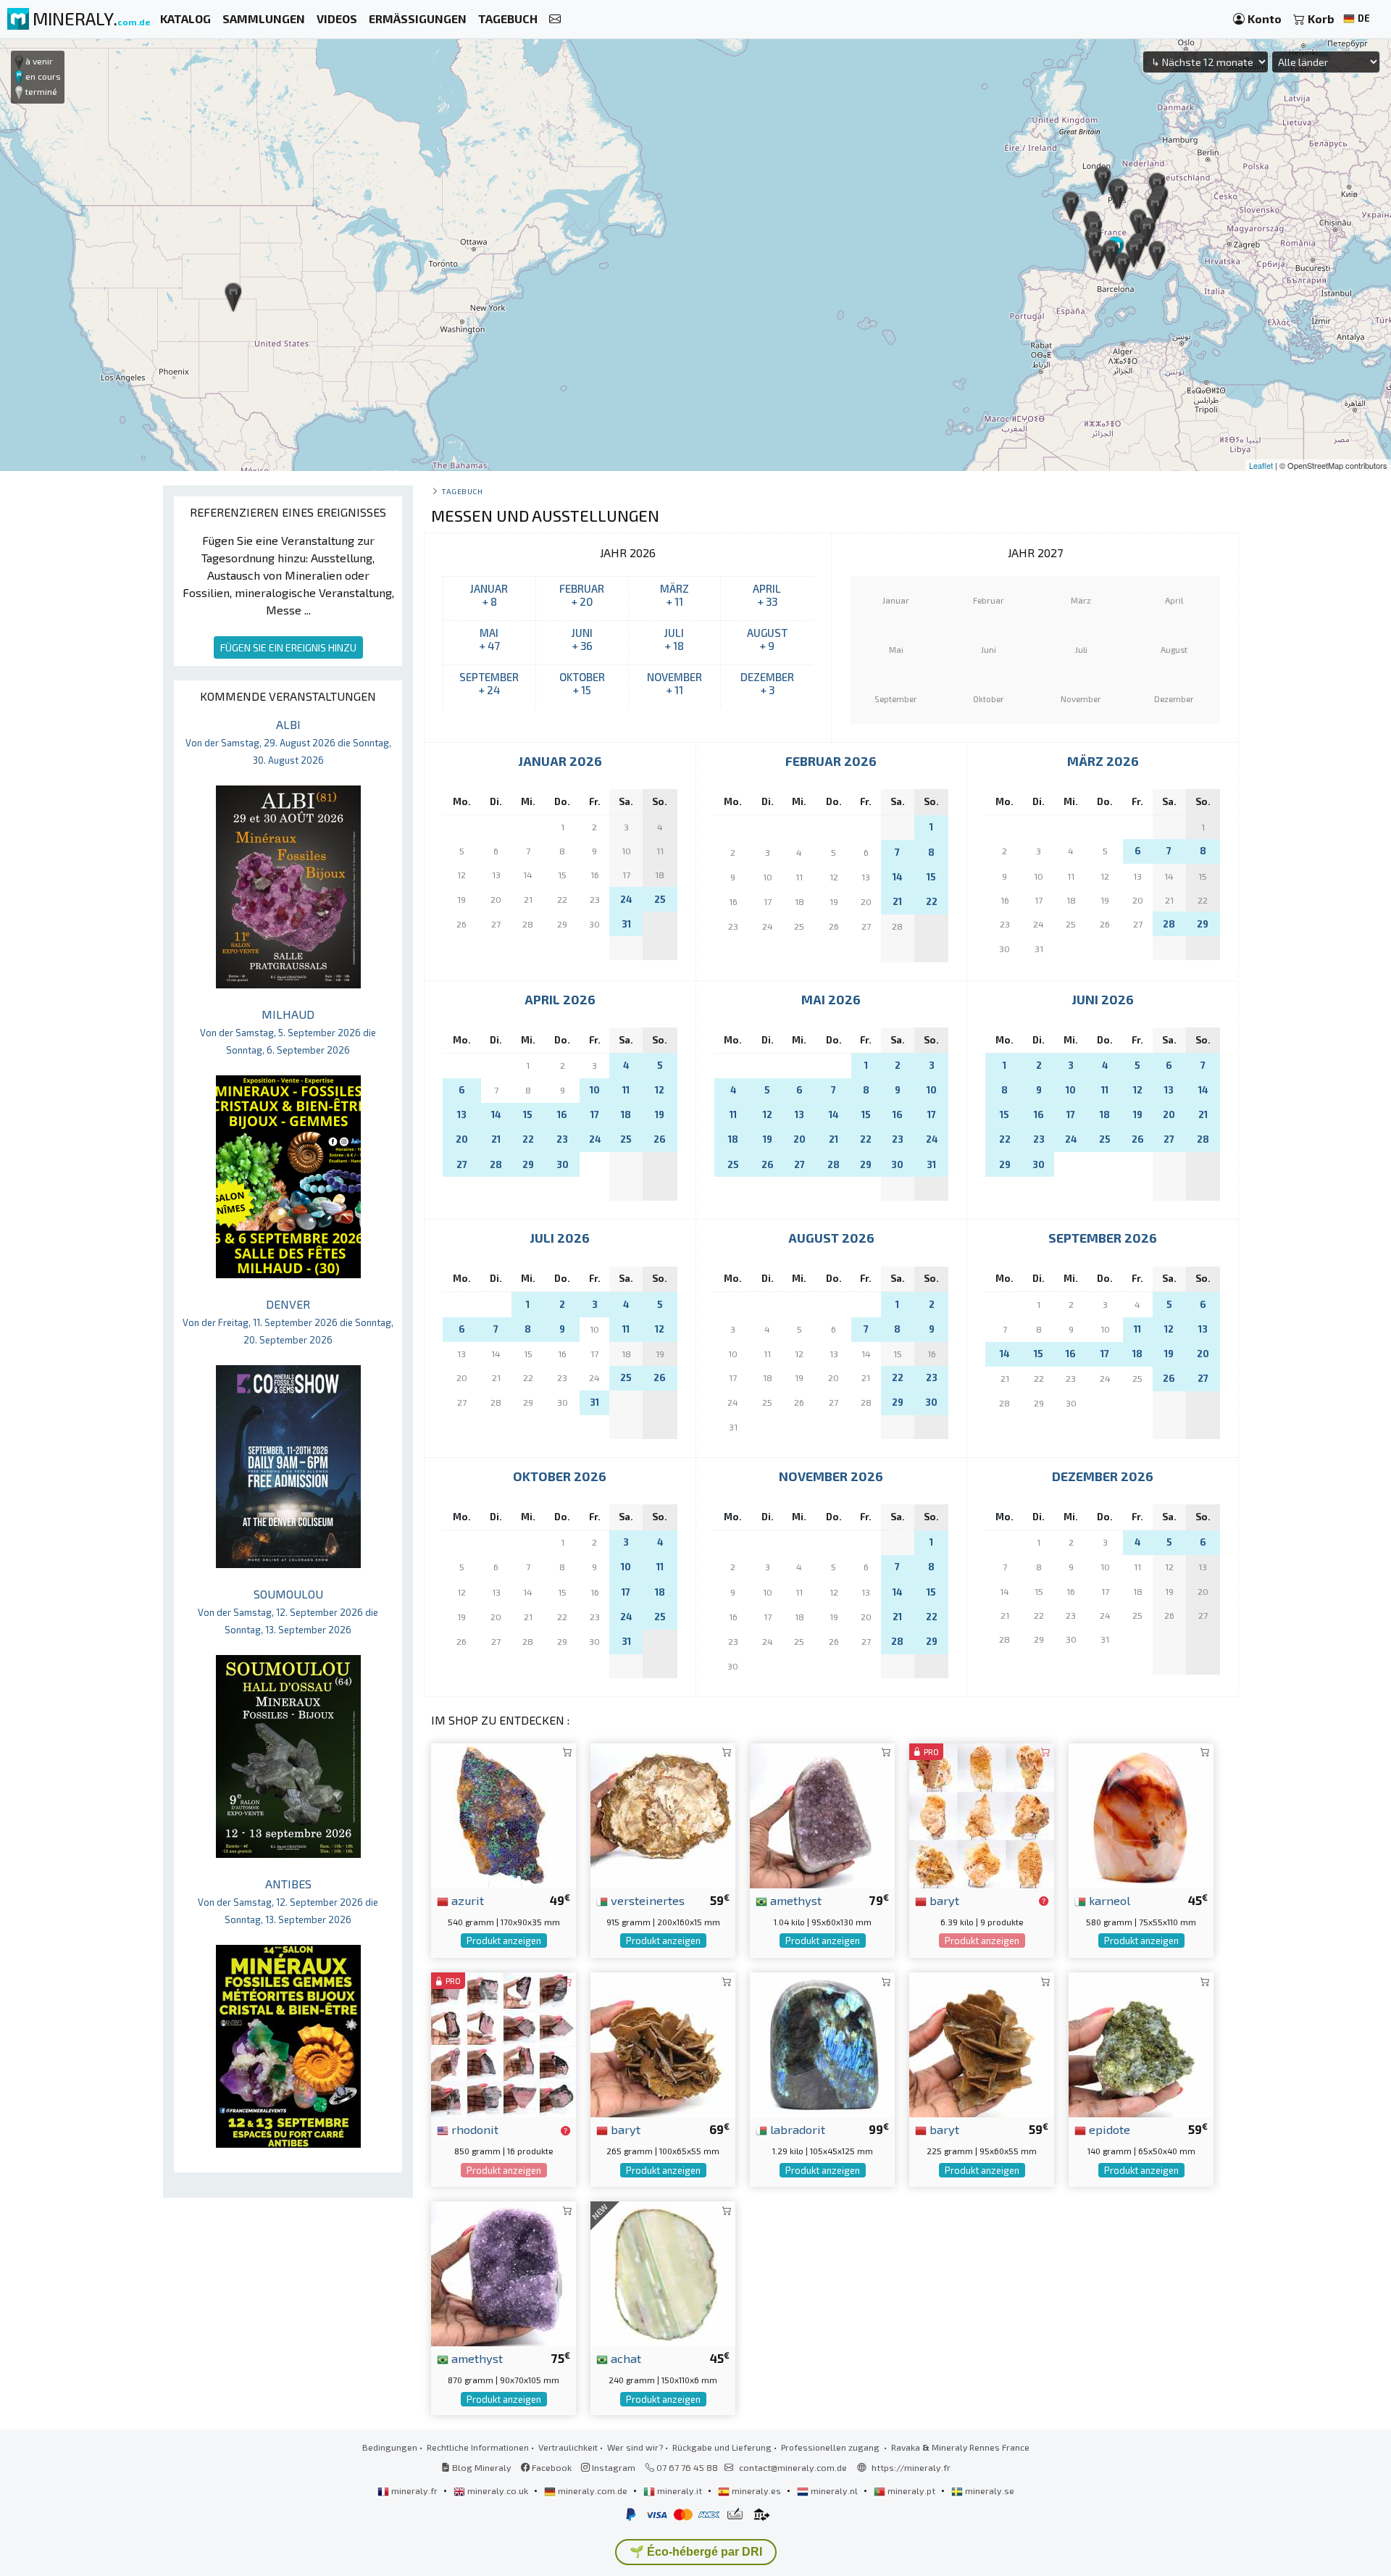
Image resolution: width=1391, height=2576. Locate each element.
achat (625, 2358)
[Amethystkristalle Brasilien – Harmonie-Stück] (822, 1814)
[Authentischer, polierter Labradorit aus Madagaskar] (822, 2043)
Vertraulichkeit (568, 2447)
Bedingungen (390, 2447)
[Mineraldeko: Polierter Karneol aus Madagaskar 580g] (1141, 1814)
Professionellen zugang (831, 2447)
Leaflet (1261, 465)
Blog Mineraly (481, 2467)
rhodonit (473, 2129)
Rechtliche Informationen (478, 2447)
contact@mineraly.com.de (793, 2467)
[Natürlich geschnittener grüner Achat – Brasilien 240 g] (663, 2272)
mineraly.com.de (593, 2490)
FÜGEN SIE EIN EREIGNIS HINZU (288, 647)
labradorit (796, 2129)
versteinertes (646, 1900)
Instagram (613, 2467)
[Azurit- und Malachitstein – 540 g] (504, 1814)
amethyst (794, 1900)
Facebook (551, 2467)
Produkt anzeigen (504, 1941)
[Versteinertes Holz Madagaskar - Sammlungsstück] (663, 1814)
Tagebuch (462, 491)
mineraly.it (680, 2490)
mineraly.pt (911, 2490)
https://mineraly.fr (911, 2467)
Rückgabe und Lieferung (722, 2447)
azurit (466, 1900)
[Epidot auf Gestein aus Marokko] (1141, 2043)
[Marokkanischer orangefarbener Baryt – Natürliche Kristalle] (982, 1814)
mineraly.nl (834, 2490)
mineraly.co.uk (498, 2490)
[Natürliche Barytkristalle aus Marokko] (663, 2043)
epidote (1108, 2129)
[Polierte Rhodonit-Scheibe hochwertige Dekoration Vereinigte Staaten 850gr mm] (504, 2043)
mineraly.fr (414, 2490)
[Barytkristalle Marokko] (982, 2043)
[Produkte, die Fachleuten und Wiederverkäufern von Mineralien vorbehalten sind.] (1044, 1901)
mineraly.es (756, 2490)
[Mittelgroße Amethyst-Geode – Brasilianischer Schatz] (504, 2272)
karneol (1108, 1900)
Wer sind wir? (635, 2447)
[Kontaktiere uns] (555, 19)
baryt (943, 1900)
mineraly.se (989, 2490)
